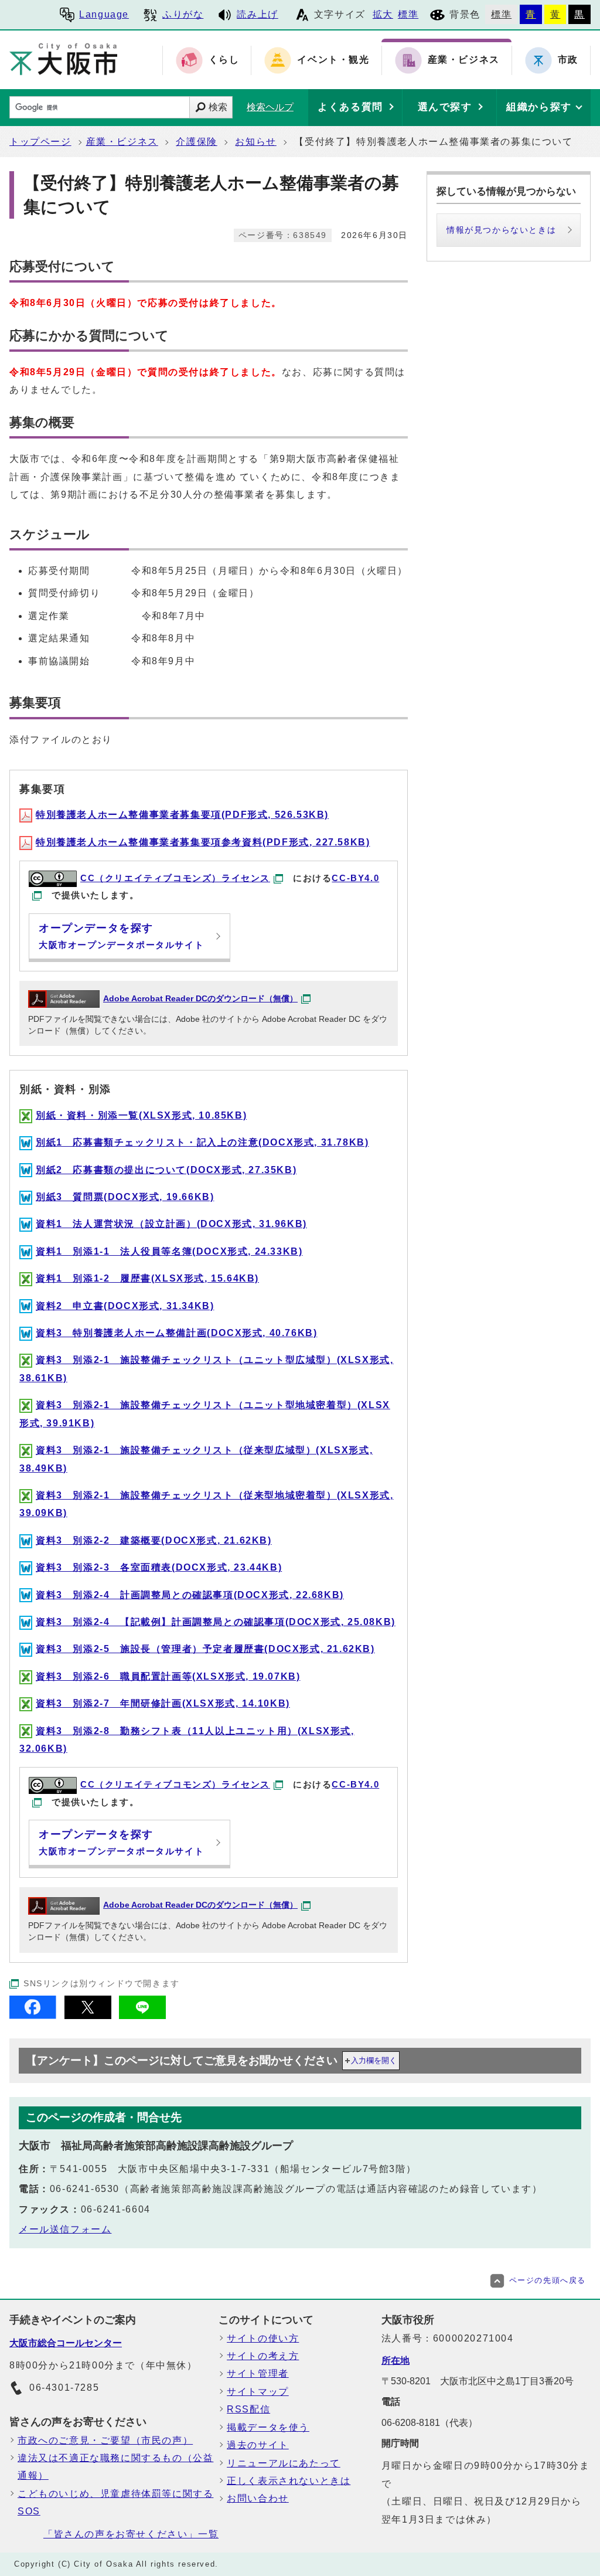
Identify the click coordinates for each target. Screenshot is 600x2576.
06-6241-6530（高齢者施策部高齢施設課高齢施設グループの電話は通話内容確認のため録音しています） (296, 2189)
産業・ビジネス (122, 142)
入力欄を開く (374, 2060)
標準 (408, 14)
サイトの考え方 (263, 2356)
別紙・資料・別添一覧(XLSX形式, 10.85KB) (141, 1115)
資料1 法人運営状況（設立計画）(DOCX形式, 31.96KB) (171, 1224)
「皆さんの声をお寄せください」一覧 (131, 2534)
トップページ (40, 142)
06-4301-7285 (64, 2388)
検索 (218, 107)
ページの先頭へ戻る (548, 2280)
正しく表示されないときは (289, 2481)
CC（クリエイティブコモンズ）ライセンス (175, 878)
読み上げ (257, 14)
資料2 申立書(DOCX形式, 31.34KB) (125, 1306)
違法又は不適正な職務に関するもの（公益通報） (115, 2467)
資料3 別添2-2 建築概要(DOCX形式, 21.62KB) (154, 1540)
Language (104, 14)
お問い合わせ (258, 2498)
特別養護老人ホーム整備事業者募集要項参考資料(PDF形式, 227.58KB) (203, 842)
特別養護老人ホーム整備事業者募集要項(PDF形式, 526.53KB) (182, 815)
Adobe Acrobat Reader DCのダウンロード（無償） (200, 999)
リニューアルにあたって (284, 2463)
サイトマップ (258, 2392)
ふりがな (183, 14)
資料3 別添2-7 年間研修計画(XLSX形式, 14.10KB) (163, 1703)
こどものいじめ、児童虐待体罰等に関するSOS (115, 2502)
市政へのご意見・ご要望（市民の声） (105, 2440)
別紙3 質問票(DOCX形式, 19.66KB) (125, 1197)
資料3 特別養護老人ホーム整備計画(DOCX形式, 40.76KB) (176, 1333)
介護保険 (196, 142)
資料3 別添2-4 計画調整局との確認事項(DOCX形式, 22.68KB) (190, 1595)
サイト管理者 (258, 2373)
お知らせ (255, 142)
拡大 (383, 14)
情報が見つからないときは (501, 230)
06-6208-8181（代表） (429, 2423)
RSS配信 (248, 2409)
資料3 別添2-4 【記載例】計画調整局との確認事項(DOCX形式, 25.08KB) (216, 1622)
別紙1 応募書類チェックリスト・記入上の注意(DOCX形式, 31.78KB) (202, 1142)
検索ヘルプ (270, 107)
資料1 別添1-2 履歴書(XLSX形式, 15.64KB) (147, 1278)
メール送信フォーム (65, 2229)
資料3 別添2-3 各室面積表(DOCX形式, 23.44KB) (159, 1567)
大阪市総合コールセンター (66, 2343)
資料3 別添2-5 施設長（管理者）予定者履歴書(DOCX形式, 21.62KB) (205, 1649)
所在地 (396, 2361)
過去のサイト (258, 2445)
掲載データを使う (268, 2427)
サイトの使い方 (263, 2338)
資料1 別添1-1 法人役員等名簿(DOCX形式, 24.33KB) (169, 1251)
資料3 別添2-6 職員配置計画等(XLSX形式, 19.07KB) (168, 1676)
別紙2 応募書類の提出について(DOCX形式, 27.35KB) (166, 1170)
